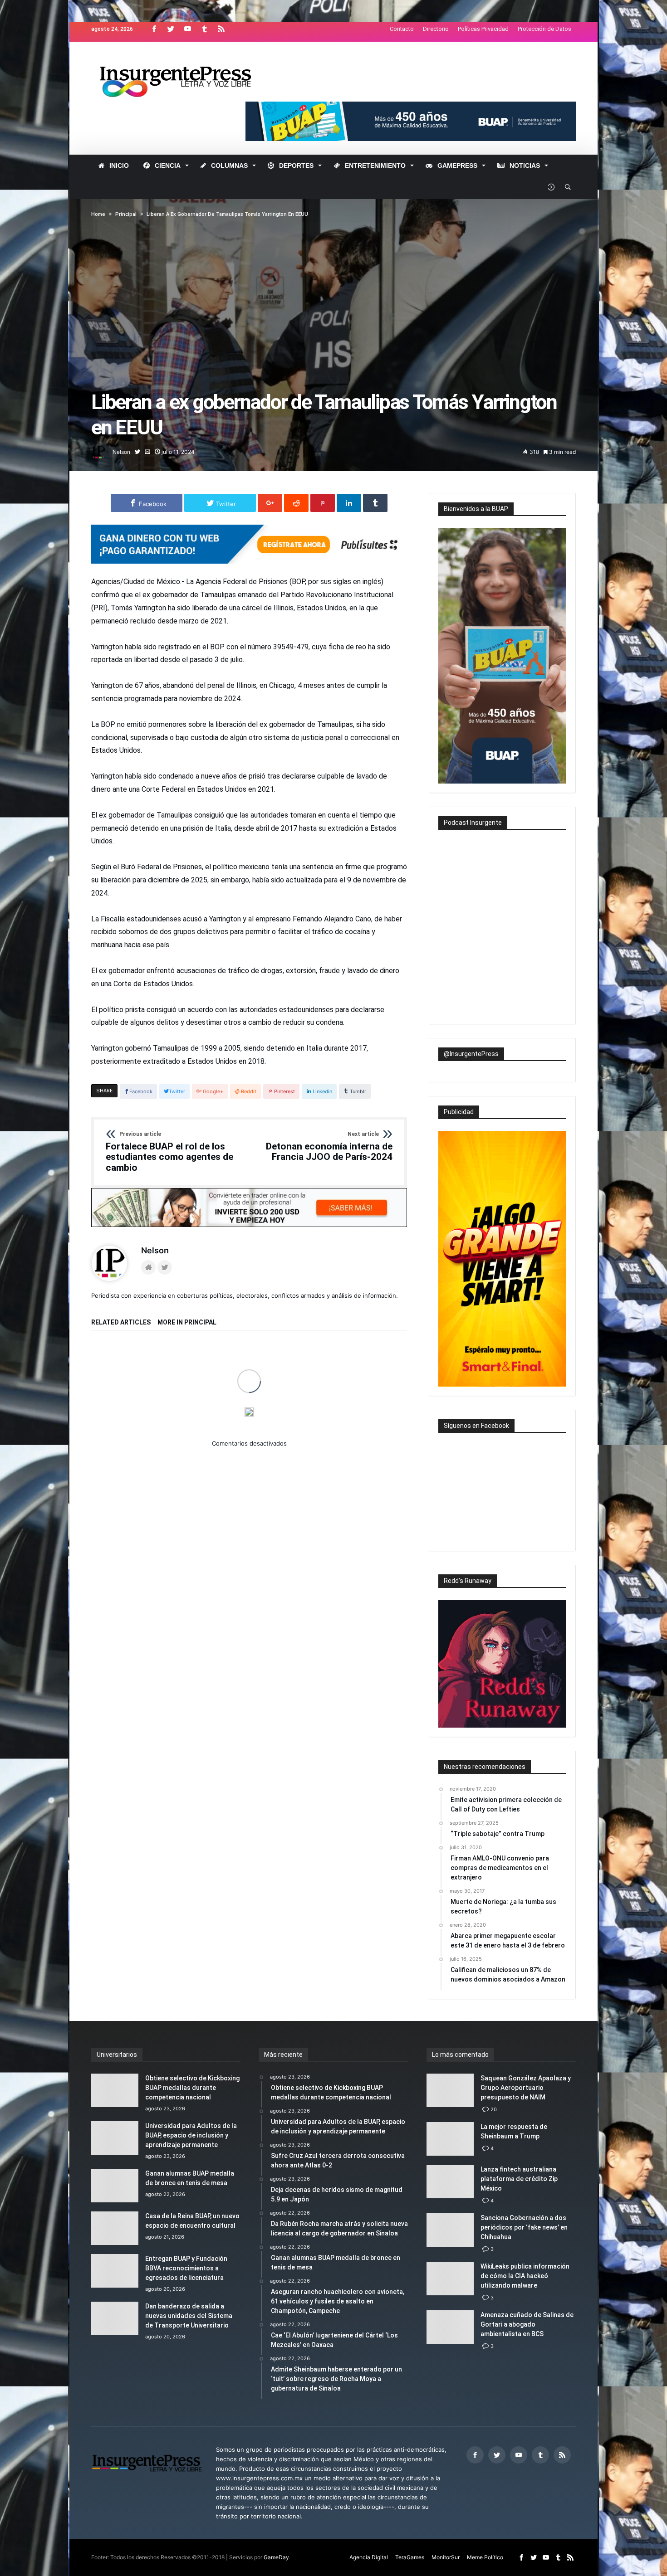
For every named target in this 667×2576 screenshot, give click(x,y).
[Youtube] (187, 29)
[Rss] (221, 29)
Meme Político (485, 2557)
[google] (270, 503)
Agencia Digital (369, 2557)
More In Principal (187, 1322)
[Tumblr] (204, 29)
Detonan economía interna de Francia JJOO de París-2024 (329, 1147)
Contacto (402, 29)
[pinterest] (323, 503)
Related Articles (121, 1322)
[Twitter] (171, 29)
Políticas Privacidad (483, 29)
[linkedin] (349, 503)
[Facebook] (154, 29)
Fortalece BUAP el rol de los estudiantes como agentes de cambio (169, 1152)
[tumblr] (375, 503)
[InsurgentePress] (187, 55)
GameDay (276, 2557)
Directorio (436, 29)
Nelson (121, 452)
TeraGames (410, 2557)
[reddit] (296, 503)
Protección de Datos (544, 29)
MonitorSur (446, 2557)
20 (494, 2109)
